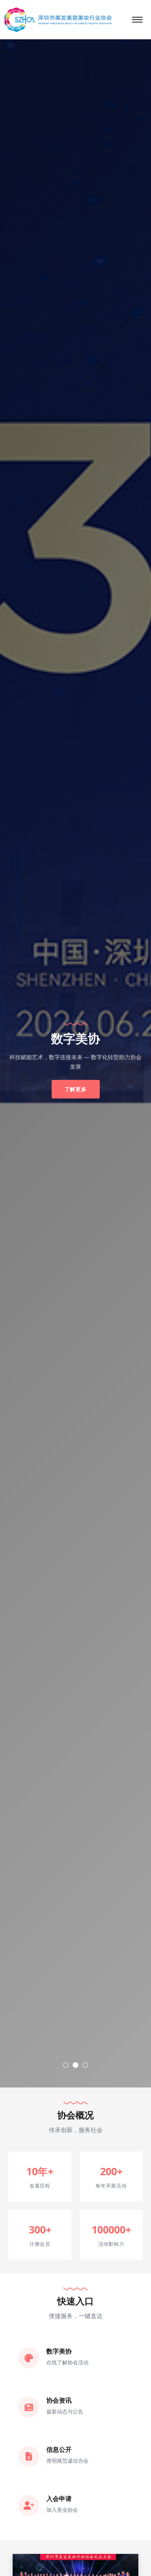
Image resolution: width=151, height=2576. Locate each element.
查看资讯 (76, 1084)
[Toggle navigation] (137, 20)
